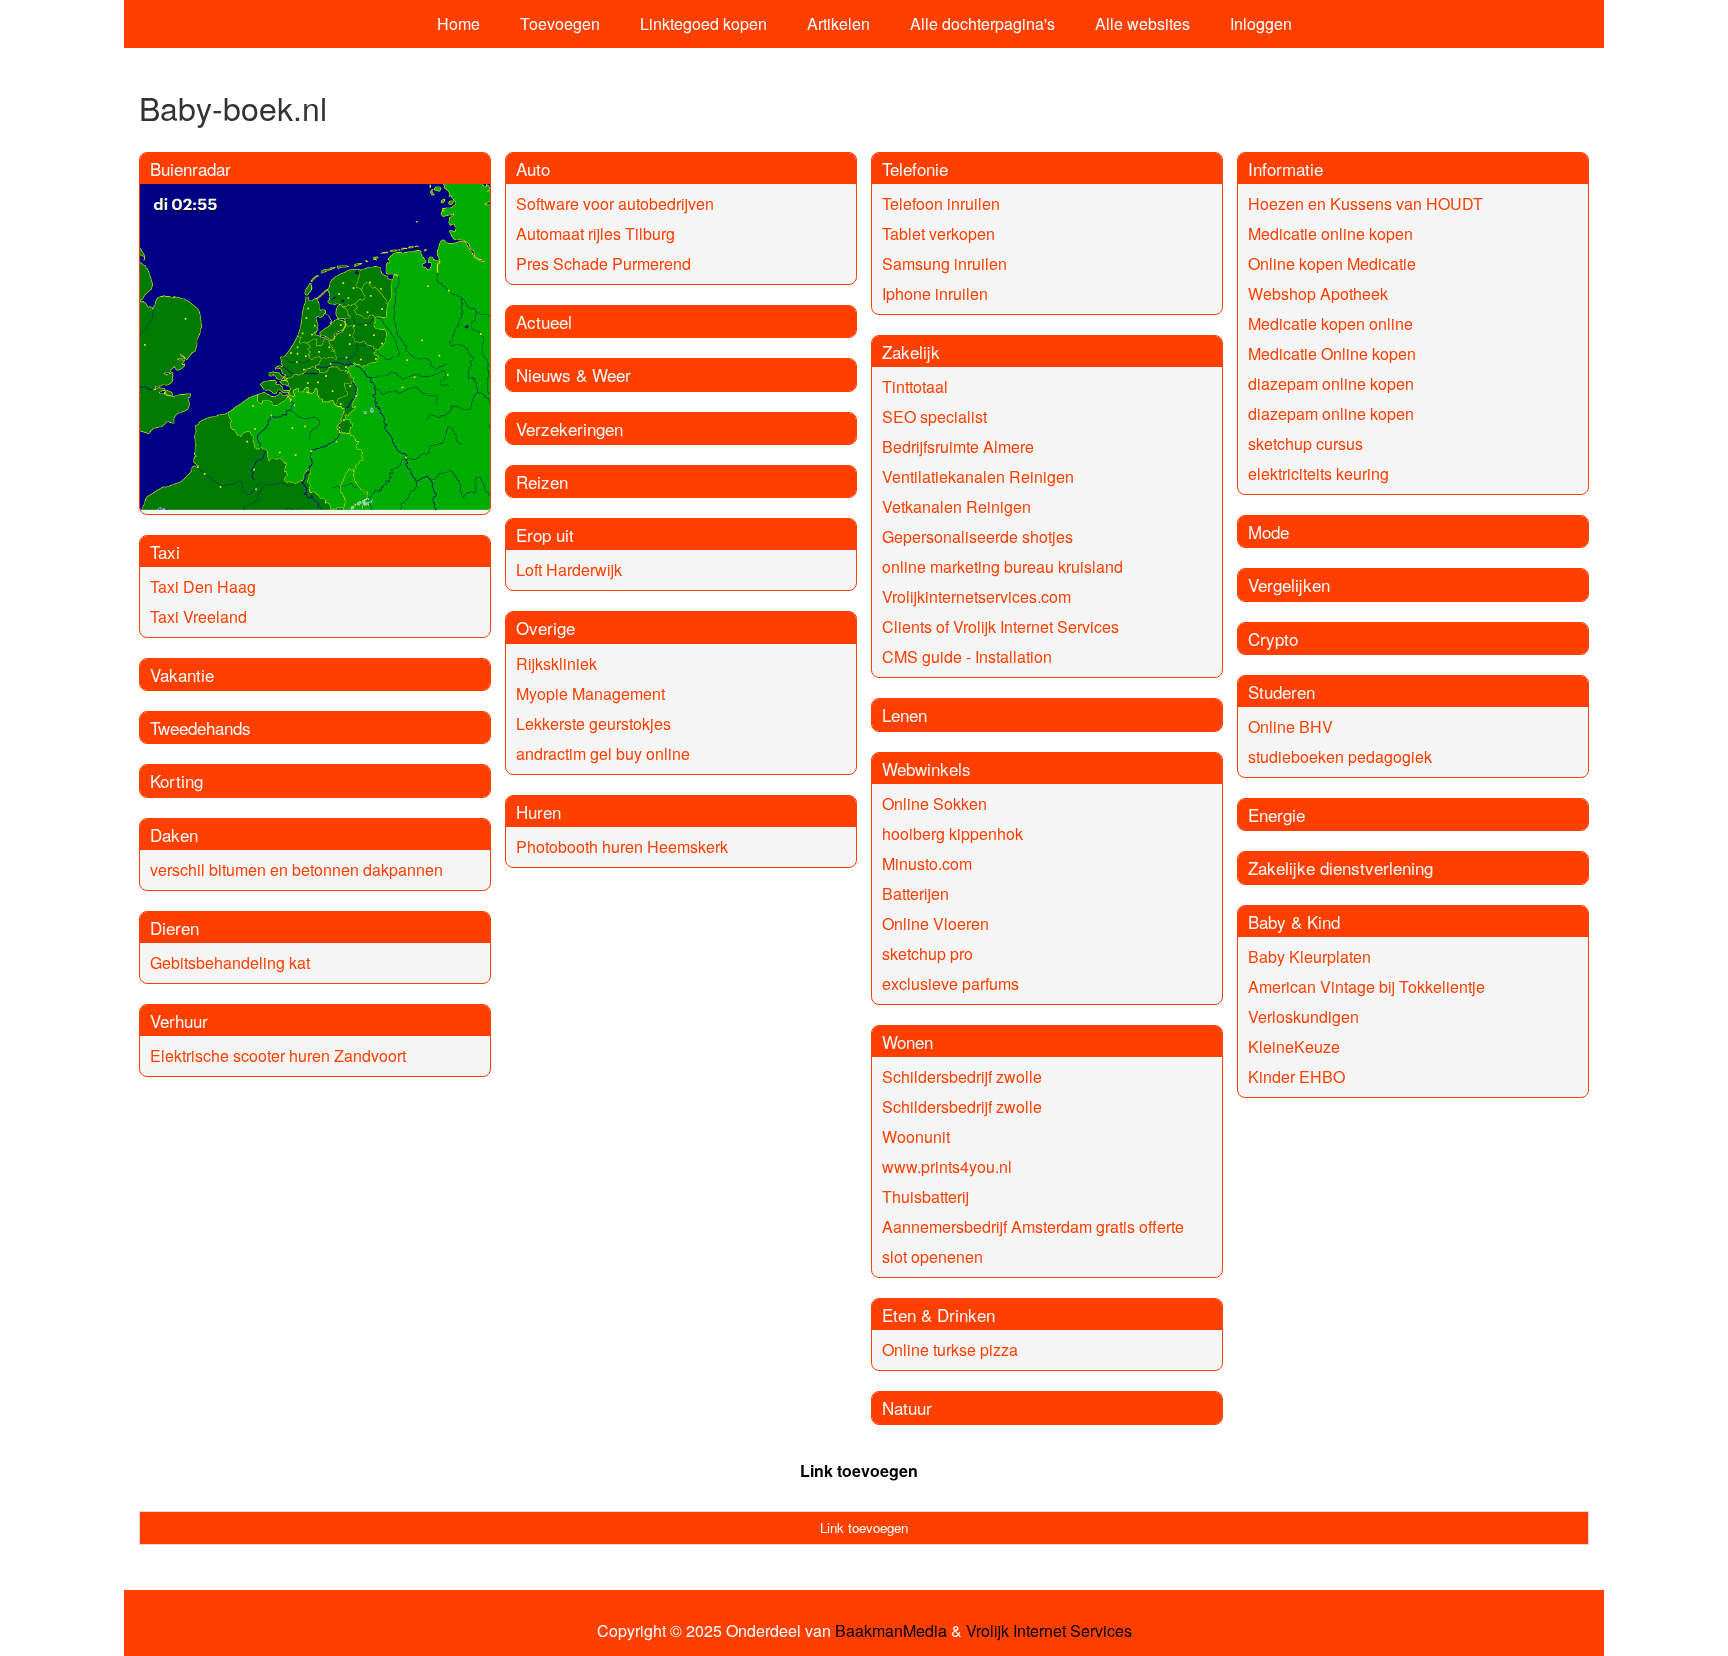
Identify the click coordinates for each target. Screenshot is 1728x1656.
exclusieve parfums (950, 983)
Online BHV (1290, 726)
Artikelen (838, 23)
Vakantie (182, 674)
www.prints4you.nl (947, 1166)
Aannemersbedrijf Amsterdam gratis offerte (1033, 1226)
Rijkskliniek (556, 663)
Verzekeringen (569, 428)
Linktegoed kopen (703, 23)
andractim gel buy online (603, 753)
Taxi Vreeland (198, 616)
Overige (545, 627)
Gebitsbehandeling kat (230, 962)
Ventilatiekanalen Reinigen (978, 476)
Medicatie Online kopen (1332, 353)
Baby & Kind (1294, 921)
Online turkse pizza (950, 1349)
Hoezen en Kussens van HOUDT (1365, 203)
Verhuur (179, 1020)
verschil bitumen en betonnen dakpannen (296, 869)
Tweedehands (200, 727)
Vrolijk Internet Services (1049, 1631)
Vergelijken (1289, 584)
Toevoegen (560, 23)
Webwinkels (926, 768)
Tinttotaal (915, 386)
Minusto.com (927, 863)
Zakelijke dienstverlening (1340, 867)
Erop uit (545, 534)
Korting (176, 780)
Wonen (907, 1041)
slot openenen (932, 1256)
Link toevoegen (859, 1470)
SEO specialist (934, 416)
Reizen (542, 481)
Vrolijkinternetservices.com (976, 596)
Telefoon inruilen (941, 203)
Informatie (1285, 168)
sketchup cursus (1305, 443)
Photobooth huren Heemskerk (622, 846)
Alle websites (1142, 23)
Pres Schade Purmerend (603, 263)
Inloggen (1261, 23)
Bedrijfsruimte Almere (958, 446)
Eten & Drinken (938, 1314)
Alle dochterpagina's (982, 23)
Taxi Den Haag (203, 586)
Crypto (1273, 638)
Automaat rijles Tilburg (595, 233)
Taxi (165, 551)
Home (458, 23)
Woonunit (916, 1136)
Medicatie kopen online (1330, 323)
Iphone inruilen (935, 293)
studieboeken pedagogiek (1340, 756)
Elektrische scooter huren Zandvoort (278, 1055)
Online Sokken (934, 803)
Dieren (174, 927)
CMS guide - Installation (967, 656)
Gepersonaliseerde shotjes (977, 536)
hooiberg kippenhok (952, 833)
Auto (533, 168)
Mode (1268, 531)
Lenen (904, 714)
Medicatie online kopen (1330, 233)
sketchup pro (927, 953)
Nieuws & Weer (573, 374)
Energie (1276, 814)
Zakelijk (911, 351)
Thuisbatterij (925, 1196)
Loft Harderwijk (569, 569)
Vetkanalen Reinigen (956, 506)
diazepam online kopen (1331, 383)
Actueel (544, 321)
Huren (538, 811)
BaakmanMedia (891, 1631)
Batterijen (915, 893)
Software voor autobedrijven (615, 203)
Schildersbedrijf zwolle (962, 1076)
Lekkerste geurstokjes (593, 723)
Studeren (1281, 691)
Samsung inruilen (944, 263)
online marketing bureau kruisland (1002, 566)
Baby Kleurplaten (1309, 956)
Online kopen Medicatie (1332, 263)
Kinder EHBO (1296, 1076)
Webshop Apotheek (1318, 293)
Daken (174, 834)
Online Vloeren (935, 923)
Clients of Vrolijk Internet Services (1000, 626)
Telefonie (915, 168)
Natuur (907, 1407)
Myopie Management (590, 693)
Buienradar (190, 168)
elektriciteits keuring (1318, 473)
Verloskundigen (1303, 1016)
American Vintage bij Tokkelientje (1366, 986)
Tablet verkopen (938, 233)
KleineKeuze (1294, 1046)
